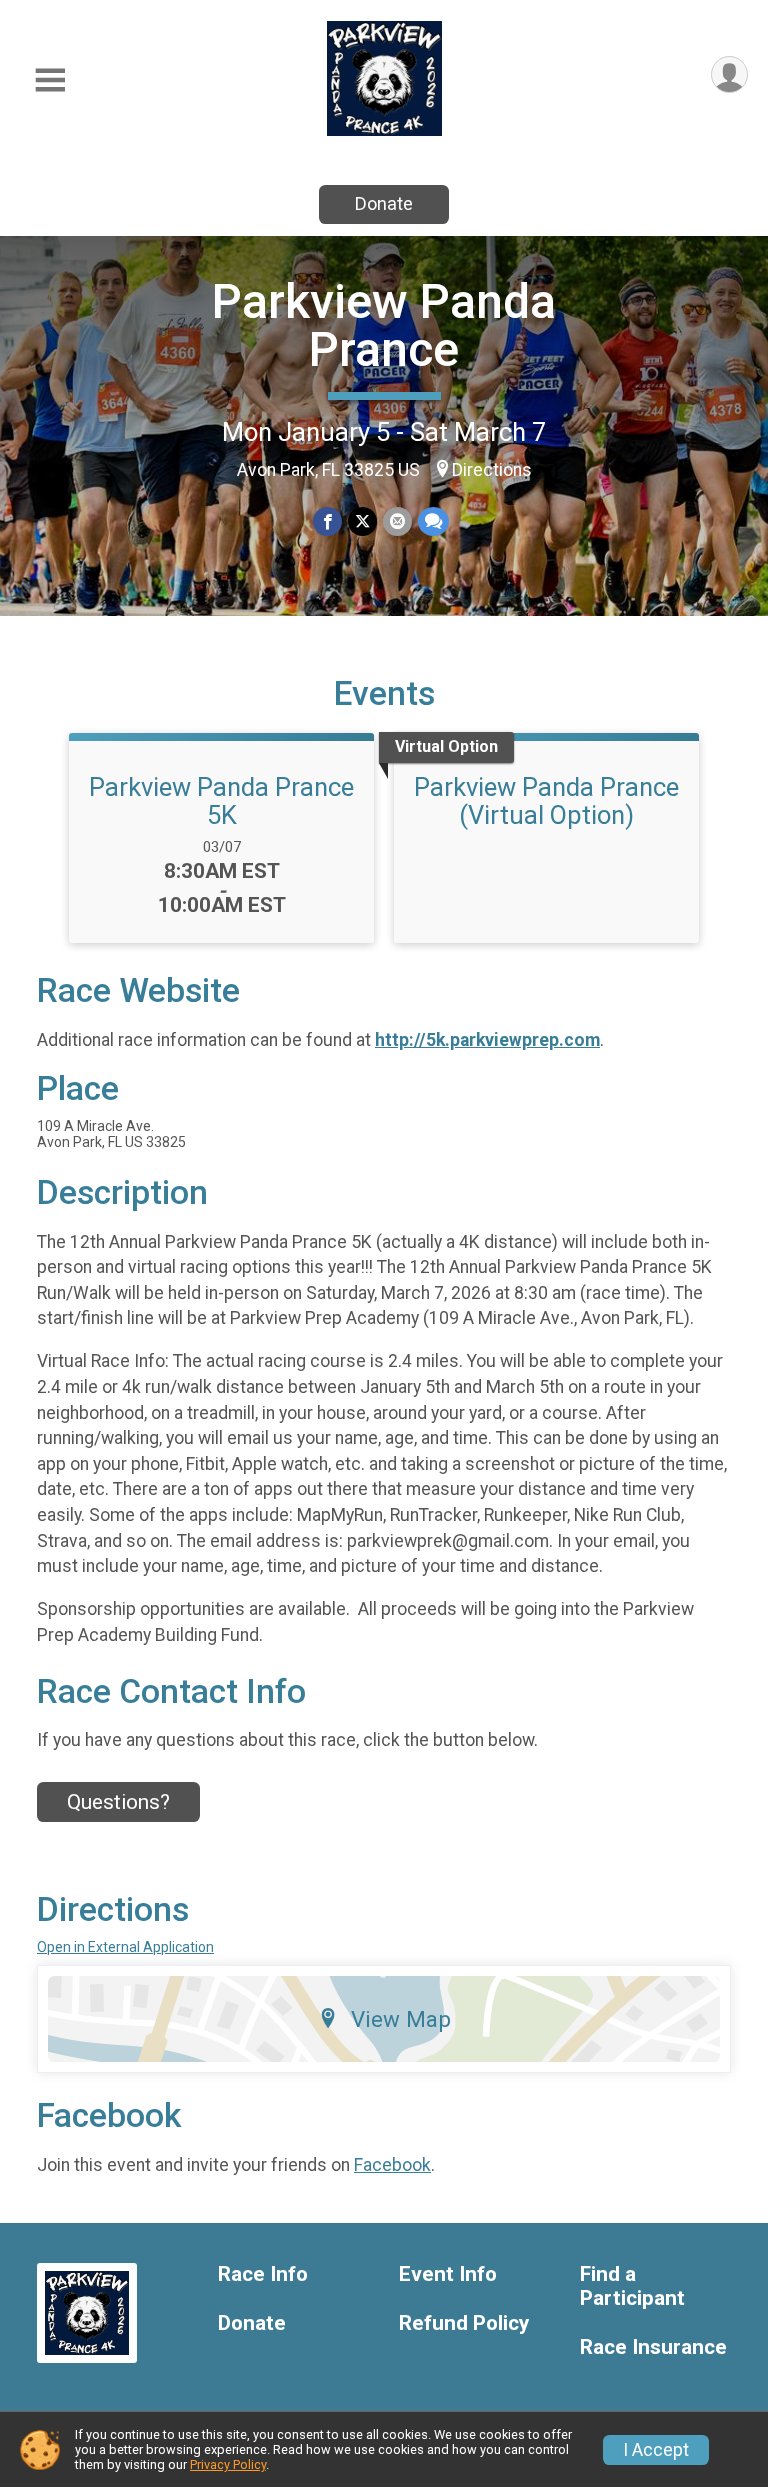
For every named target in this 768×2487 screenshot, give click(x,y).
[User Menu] (729, 74)
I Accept (656, 2450)
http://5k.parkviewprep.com (487, 1040)
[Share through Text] (433, 521)
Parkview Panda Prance (384, 325)
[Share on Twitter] (362, 521)
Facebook (392, 2165)
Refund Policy (464, 2323)
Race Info (263, 2274)
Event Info (448, 2274)
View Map (401, 2019)
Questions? (118, 1802)
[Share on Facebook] (327, 521)
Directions (492, 470)
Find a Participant (632, 2286)
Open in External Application (125, 1947)
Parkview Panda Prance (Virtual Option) (546, 801)
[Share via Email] (397, 521)
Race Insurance (653, 2347)
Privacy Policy (228, 2464)
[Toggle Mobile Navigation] (50, 80)
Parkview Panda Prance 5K (221, 801)
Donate (384, 203)
